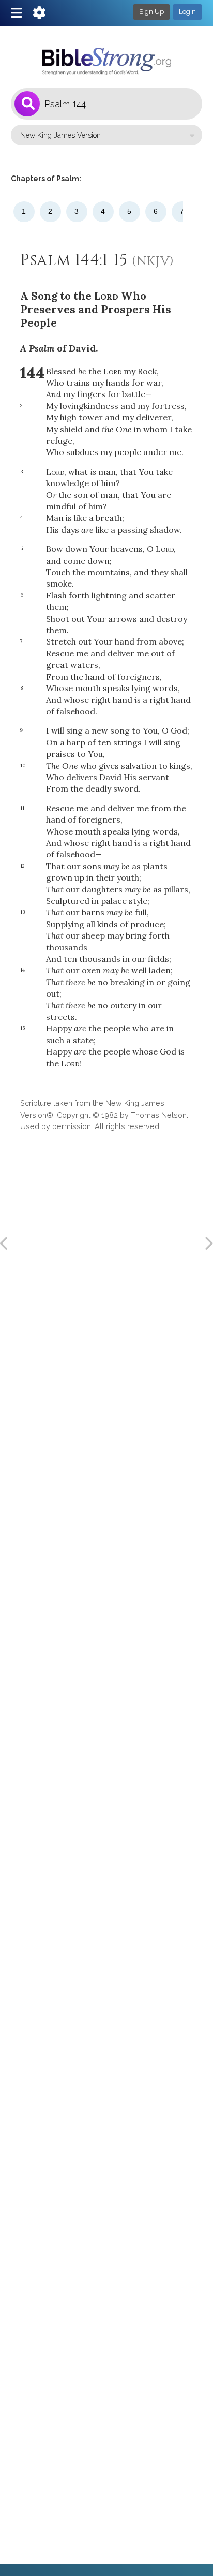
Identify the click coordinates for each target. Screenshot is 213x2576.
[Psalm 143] (5, 1243)
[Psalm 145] (208, 1243)
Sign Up (151, 12)
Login (187, 12)
